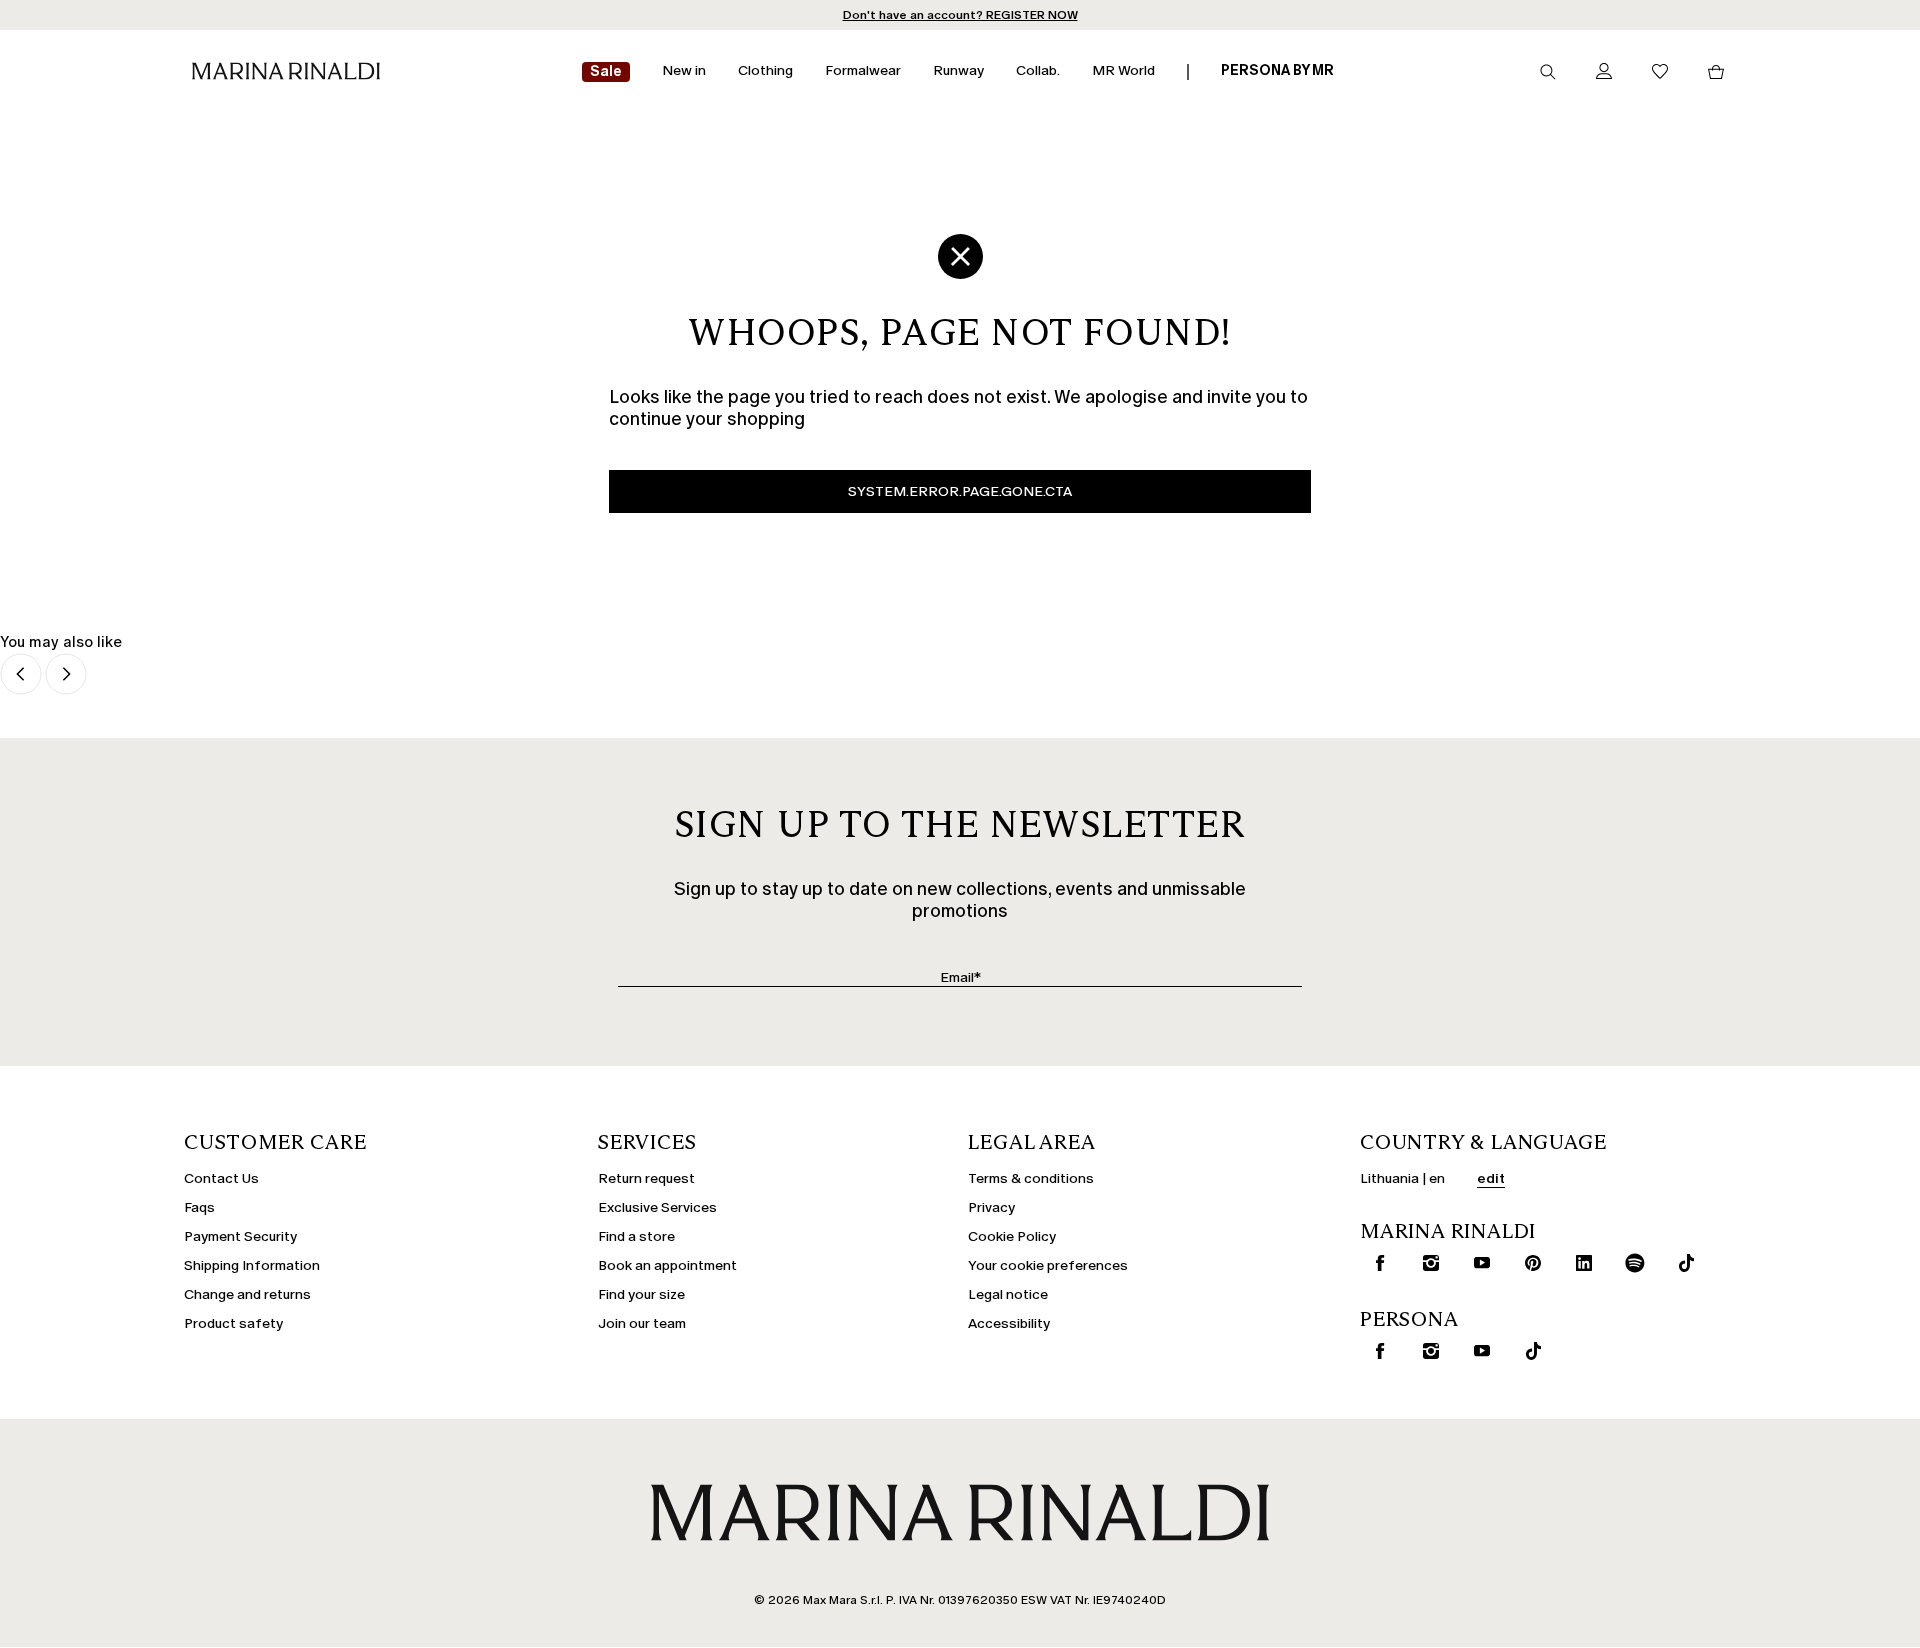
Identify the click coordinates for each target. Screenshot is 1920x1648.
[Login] (1604, 72)
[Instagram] (1427, 1263)
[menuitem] (606, 72)
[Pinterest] (1529, 1263)
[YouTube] (1478, 1263)
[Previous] (21, 675)
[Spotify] (1631, 1263)
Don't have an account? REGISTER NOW (960, 15)
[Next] (66, 675)
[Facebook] (1376, 1263)
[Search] (1548, 72)
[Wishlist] (1660, 72)
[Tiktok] (1682, 1263)
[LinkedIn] (1580, 1263)
